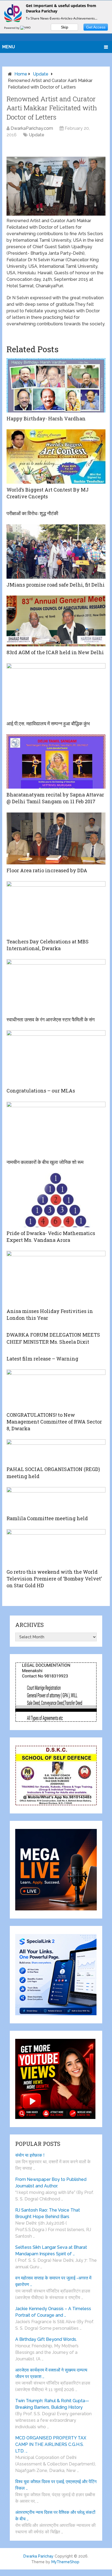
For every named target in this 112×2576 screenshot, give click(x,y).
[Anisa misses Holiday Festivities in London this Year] (56, 1278)
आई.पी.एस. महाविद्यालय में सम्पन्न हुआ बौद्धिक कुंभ (48, 723)
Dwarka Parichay (38, 2556)
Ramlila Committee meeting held (47, 1518)
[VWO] (26, 28)
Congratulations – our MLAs (41, 1091)
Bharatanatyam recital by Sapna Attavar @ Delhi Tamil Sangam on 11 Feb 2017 (55, 798)
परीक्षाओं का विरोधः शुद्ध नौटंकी (32, 513)
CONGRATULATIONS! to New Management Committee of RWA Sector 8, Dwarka (54, 1422)
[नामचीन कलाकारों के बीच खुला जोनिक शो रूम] (56, 1129)
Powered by (12, 28)
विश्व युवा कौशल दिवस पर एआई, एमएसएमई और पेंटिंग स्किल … (56, 2485)
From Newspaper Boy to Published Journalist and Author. (51, 2183)
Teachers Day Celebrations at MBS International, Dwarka (48, 945)
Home (21, 74)
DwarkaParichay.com (32, 128)
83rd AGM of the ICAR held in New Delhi (55, 652)
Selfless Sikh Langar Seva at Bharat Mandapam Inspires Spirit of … (51, 2251)
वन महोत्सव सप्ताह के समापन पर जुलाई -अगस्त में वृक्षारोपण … (53, 2281)
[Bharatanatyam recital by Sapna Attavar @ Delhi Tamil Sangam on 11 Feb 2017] (56, 761)
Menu (9, 47)
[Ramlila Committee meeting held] (56, 1500)
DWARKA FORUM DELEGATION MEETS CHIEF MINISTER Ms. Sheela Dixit (53, 1338)
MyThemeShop (65, 2562)
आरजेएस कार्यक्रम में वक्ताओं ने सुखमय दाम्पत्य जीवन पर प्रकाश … (51, 2373)
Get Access (96, 27)
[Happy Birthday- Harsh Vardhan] (56, 385)
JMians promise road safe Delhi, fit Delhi (56, 585)
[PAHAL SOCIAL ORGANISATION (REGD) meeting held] (56, 1451)
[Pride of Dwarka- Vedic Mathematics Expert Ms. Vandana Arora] (56, 1200)
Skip (65, 27)
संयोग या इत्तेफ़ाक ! (30, 2155)
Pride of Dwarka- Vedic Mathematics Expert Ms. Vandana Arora (51, 1237)
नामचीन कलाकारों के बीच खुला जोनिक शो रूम (45, 1162)
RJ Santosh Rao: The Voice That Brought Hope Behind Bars (48, 2213)
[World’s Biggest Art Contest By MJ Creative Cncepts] (56, 456)
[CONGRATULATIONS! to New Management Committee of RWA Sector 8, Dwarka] (56, 1389)
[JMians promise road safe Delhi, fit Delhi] (56, 552)
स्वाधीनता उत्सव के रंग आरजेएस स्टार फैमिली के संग (51, 1019)
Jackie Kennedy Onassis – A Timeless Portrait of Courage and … (53, 2312)
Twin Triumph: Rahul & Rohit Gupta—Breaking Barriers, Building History (52, 2404)
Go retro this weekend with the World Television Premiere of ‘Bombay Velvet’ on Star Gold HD (54, 1579)
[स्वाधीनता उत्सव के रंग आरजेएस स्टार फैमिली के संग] (56, 986)
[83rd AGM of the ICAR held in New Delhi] (56, 621)
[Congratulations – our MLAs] (56, 1057)
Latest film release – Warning (42, 1359)
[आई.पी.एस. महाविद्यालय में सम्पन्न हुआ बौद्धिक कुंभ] (56, 690)
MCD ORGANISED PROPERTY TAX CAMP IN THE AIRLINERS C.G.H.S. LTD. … (51, 2444)
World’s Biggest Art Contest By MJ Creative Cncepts (48, 493)
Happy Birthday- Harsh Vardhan (46, 418)
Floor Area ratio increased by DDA (47, 870)
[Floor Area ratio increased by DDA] (56, 838)
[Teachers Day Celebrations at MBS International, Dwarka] (56, 908)
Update (41, 74)
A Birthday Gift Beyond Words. (46, 2339)
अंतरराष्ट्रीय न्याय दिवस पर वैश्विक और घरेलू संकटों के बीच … (55, 2516)
